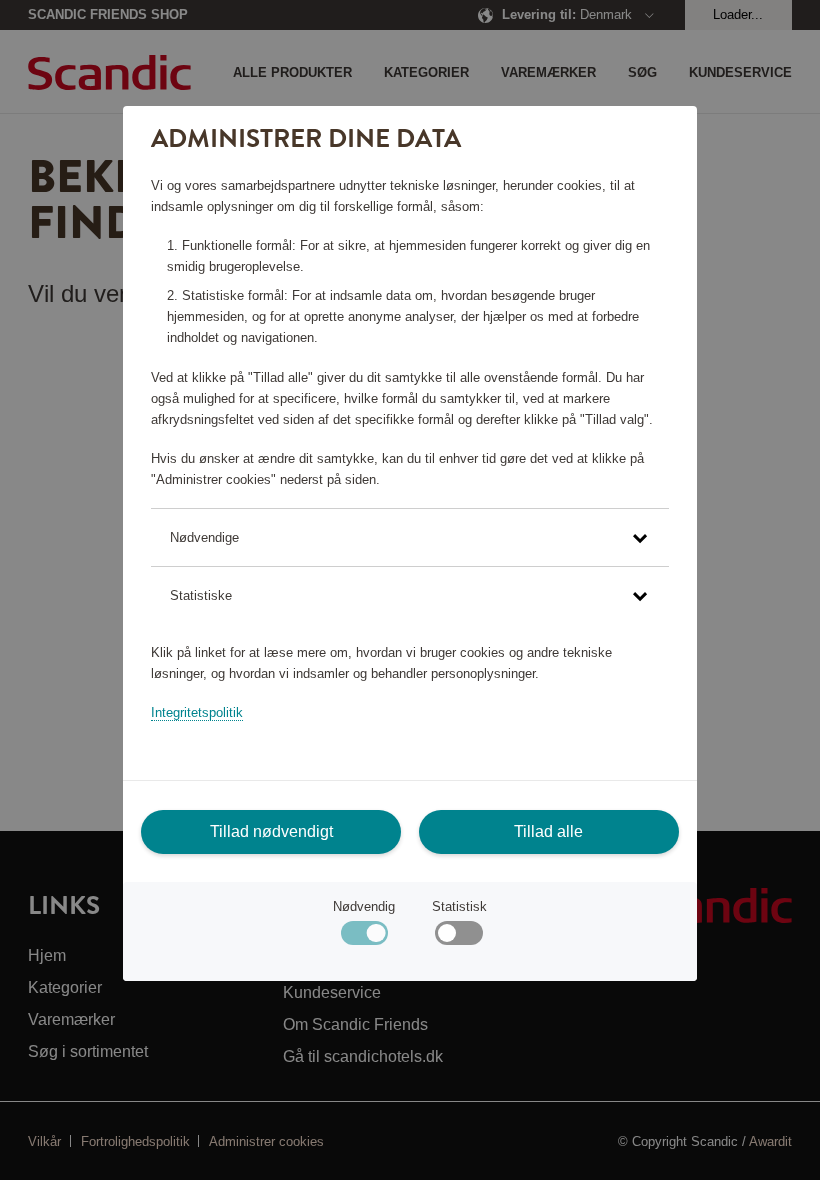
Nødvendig (364, 906)
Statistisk (459, 906)
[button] (409, 537)
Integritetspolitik (197, 712)
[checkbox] (458, 937)
